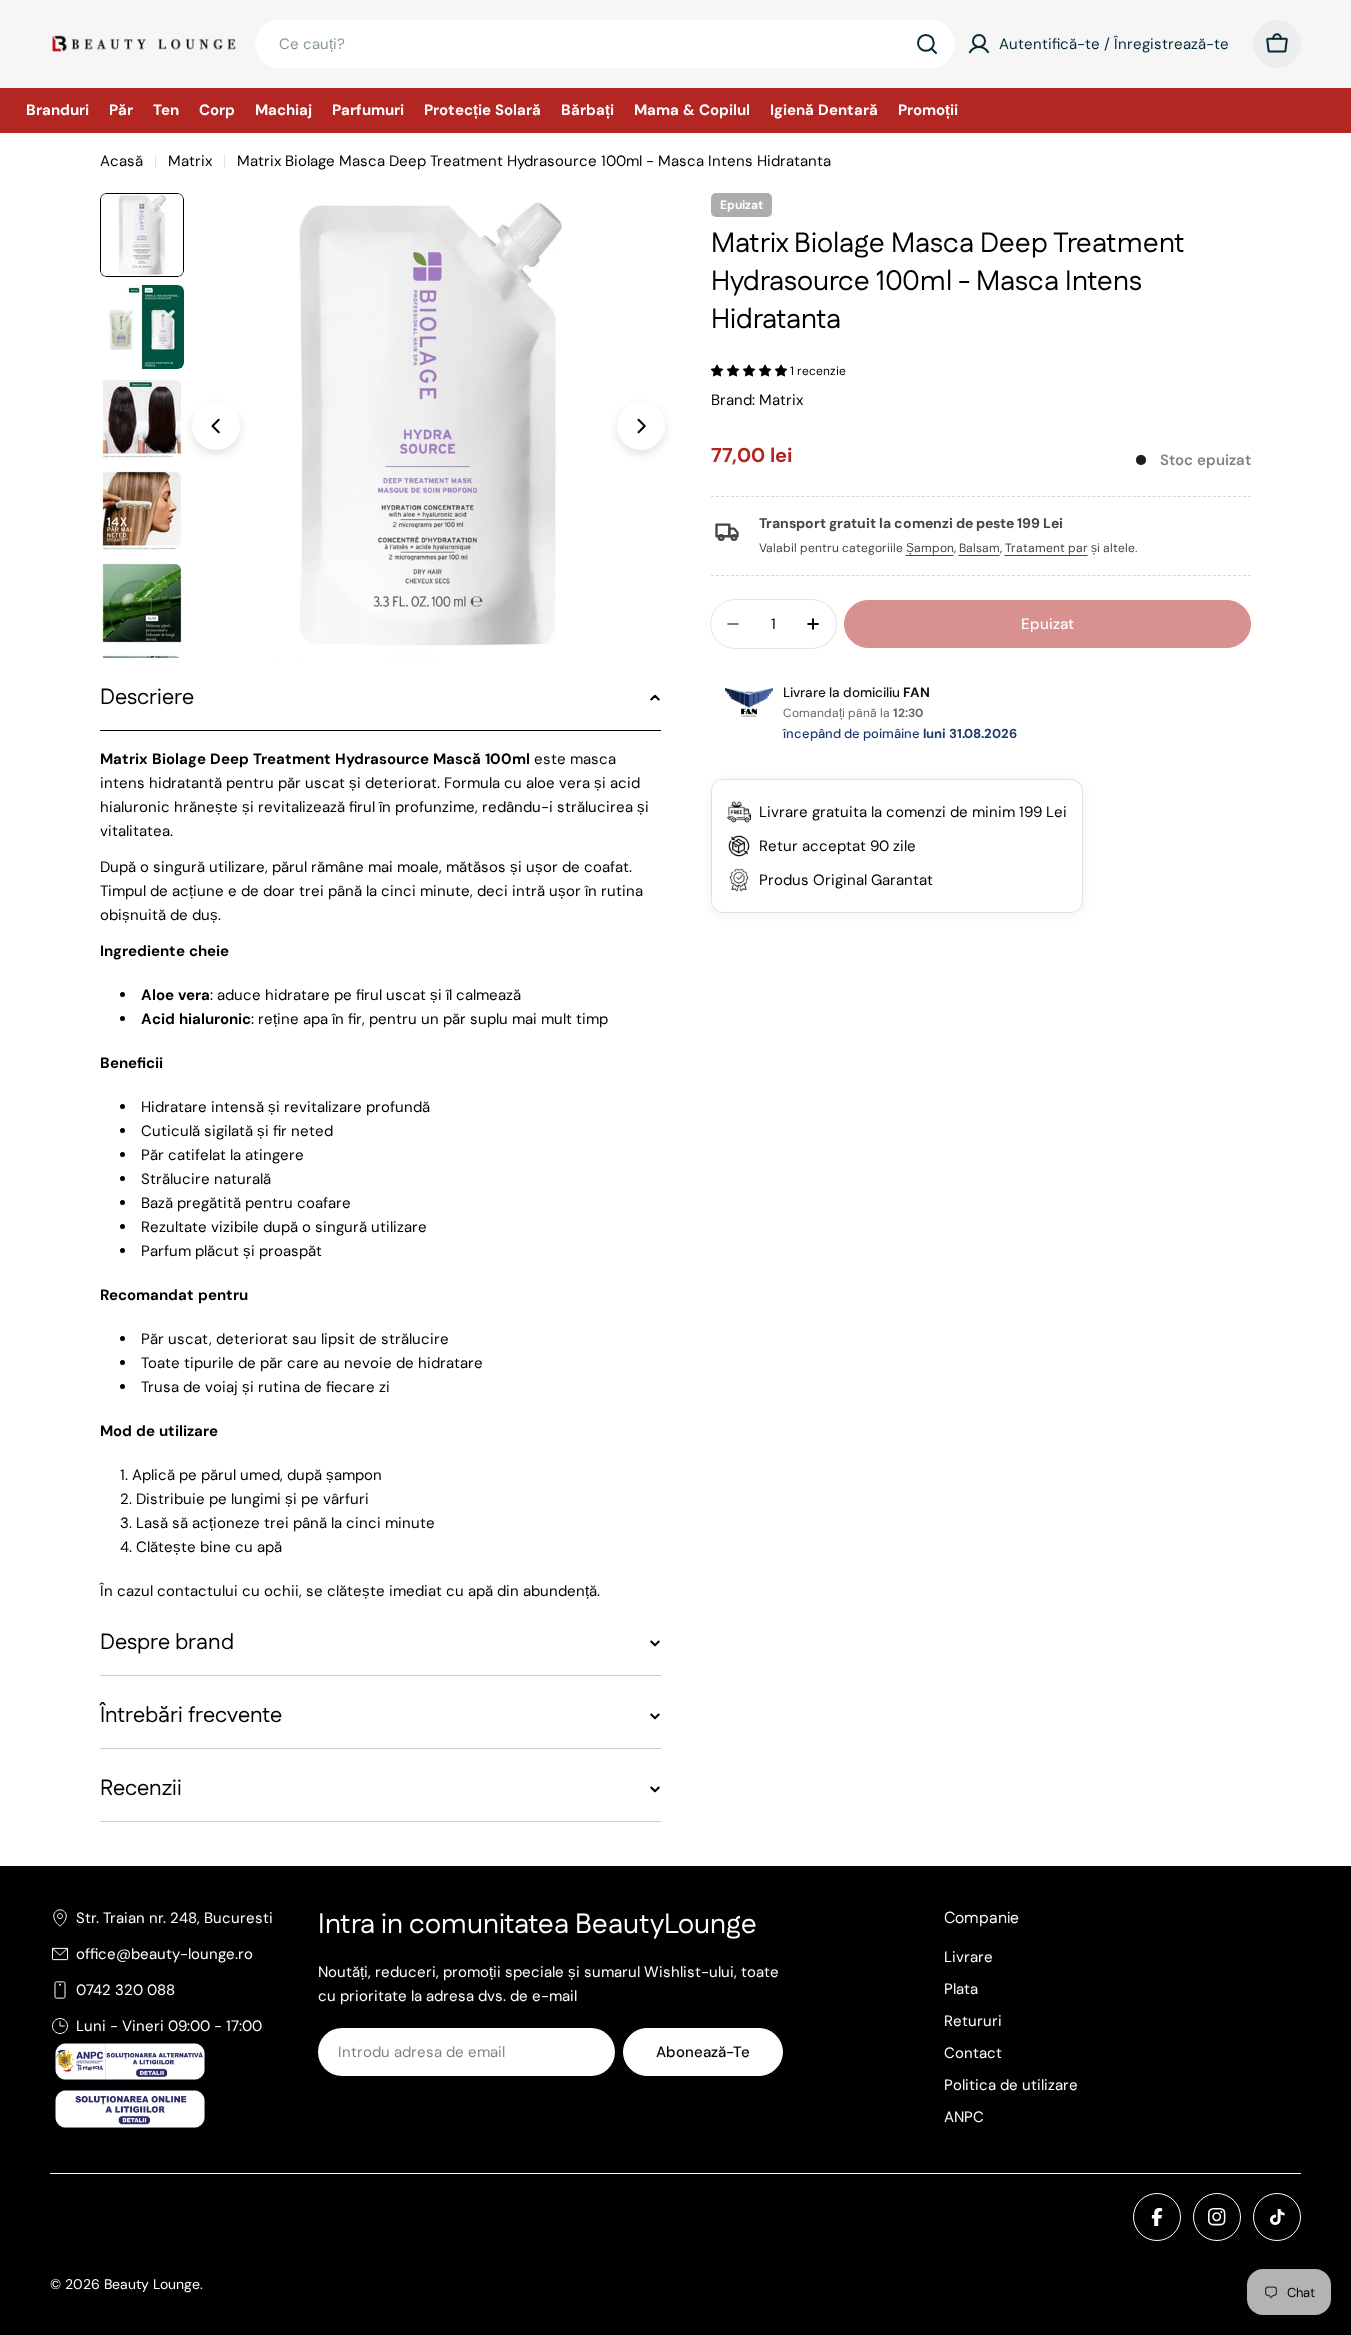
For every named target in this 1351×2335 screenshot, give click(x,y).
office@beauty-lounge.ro (164, 1954)
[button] (750, 371)
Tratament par (1046, 548)
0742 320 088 (125, 1990)
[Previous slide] (216, 426)
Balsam (979, 548)
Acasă (121, 161)
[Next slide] (641, 426)
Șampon (930, 548)
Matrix (190, 161)
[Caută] (927, 44)
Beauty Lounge (152, 2284)
